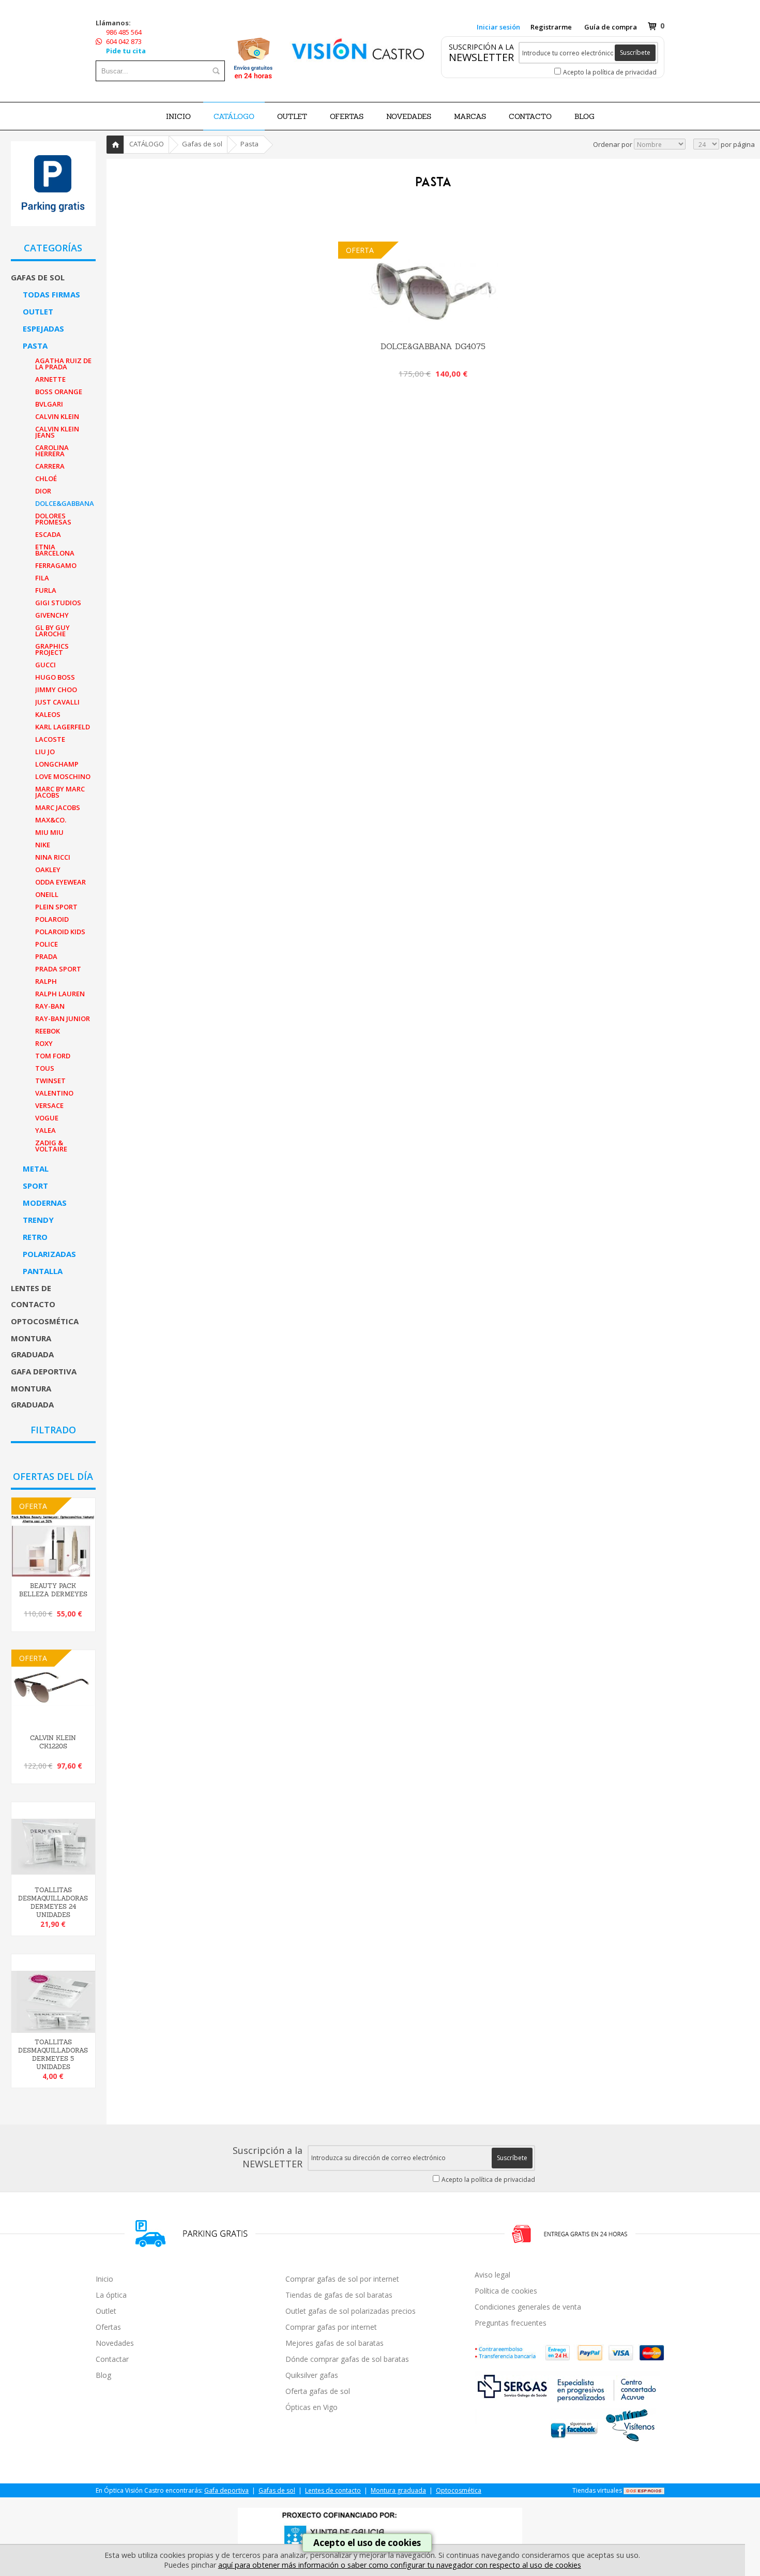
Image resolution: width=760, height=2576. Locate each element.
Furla (46, 590)
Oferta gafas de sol (318, 2391)
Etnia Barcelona (55, 550)
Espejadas (43, 328)
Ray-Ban (50, 1006)
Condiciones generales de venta (528, 2307)
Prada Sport (58, 969)
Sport (35, 1186)
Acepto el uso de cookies (367, 2543)
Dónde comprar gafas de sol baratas (347, 2359)
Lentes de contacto (33, 1296)
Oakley (48, 870)
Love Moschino (63, 776)
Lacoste (50, 739)
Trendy (38, 1220)
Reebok (48, 1031)
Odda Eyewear (60, 882)
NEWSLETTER (481, 57)
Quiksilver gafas (312, 2375)
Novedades (115, 2343)
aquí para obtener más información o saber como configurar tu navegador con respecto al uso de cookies (400, 2565)
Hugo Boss (55, 677)
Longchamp (57, 764)
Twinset (50, 1081)
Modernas (45, 1203)
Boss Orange (59, 392)
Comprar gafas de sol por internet (342, 2279)
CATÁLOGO (234, 116)
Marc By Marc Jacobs (60, 792)
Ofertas (108, 2327)
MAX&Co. (51, 820)
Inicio (178, 116)
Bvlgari (49, 404)
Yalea (45, 1130)
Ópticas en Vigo (311, 2407)
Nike (43, 845)
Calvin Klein (57, 416)
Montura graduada (32, 1346)
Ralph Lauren (60, 994)
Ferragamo (56, 565)
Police (47, 944)
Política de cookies (506, 2291)
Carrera (50, 466)
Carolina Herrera (52, 451)
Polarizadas (49, 1254)
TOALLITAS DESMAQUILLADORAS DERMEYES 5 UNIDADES (53, 2055)
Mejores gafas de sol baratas (335, 2343)
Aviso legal (492, 2275)
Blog (103, 2375)
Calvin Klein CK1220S (53, 1742)
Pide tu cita (126, 51)
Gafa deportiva (44, 1371)
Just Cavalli (57, 702)
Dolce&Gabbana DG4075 (433, 346)
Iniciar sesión (498, 27)
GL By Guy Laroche (52, 631)
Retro (35, 1237)
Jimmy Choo (56, 690)
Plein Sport (56, 907)
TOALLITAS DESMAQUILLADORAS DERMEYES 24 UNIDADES (53, 1903)
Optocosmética (45, 1321)
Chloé (46, 478)
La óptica (111, 2295)
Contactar (112, 2359)
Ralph (46, 981)
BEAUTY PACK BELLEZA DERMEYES (53, 1590)
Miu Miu (49, 832)
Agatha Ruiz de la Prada (63, 364)
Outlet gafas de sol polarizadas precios (351, 2311)
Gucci (45, 665)
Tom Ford (53, 1056)
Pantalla (43, 1271)
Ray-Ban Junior (63, 1019)
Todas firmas (51, 294)
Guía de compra (611, 27)
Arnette (50, 379)
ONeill (47, 894)
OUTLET (292, 116)
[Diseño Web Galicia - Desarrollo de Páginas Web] (644, 2490)
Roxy (44, 1043)
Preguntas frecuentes (511, 2323)
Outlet (38, 311)
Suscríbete (635, 53)
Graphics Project (52, 649)
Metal (36, 1169)
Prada (46, 956)
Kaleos (48, 714)
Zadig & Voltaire (51, 1146)
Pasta (35, 346)
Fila (42, 578)
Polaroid (52, 919)
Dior (43, 491)
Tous (45, 1068)
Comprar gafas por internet (331, 2327)
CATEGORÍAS (53, 248)
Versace (49, 1105)
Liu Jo (45, 752)
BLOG (584, 116)
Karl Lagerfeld (63, 727)
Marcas (470, 116)
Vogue (47, 1118)
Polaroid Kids (60, 932)
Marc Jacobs (58, 807)
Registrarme (551, 27)
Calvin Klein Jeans (57, 432)
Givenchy (52, 615)
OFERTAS (347, 116)
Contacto (530, 116)
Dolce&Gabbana (65, 503)
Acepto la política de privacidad (610, 72)
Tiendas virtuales (597, 2490)
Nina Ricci (53, 857)
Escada (48, 534)
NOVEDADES (409, 116)
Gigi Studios (58, 603)
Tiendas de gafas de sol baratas (339, 2295)
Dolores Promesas (53, 519)
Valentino (54, 1093)
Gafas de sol (38, 277)
